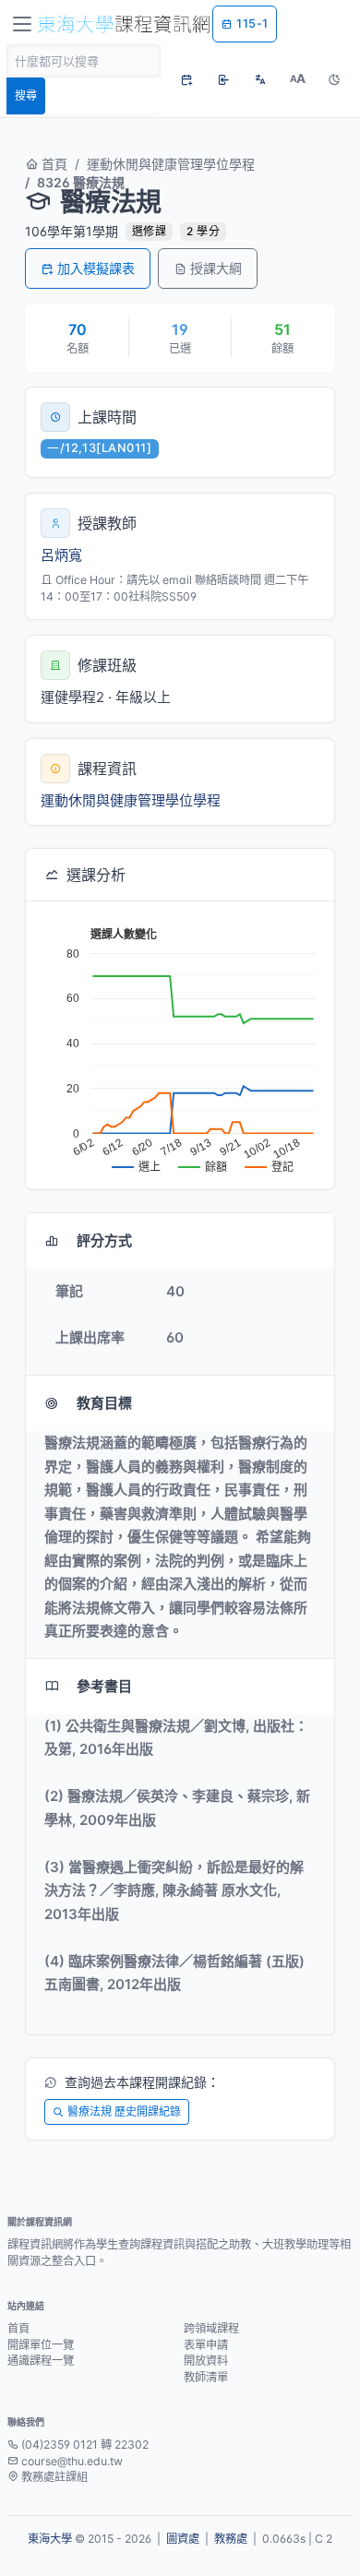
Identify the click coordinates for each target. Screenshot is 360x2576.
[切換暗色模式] (334, 79)
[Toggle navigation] (22, 24)
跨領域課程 (211, 2328)
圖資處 (183, 2539)
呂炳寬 (61, 555)
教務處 (231, 2539)
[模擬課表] (186, 79)
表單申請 (206, 2345)
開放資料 (206, 2361)
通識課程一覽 (41, 2361)
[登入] (223, 79)
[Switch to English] (260, 79)
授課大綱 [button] (216, 268)
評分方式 (104, 1240)
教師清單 (206, 2377)
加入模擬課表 (96, 268)
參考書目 (104, 1686)
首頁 (53, 164)
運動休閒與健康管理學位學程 (171, 164)
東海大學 (50, 2539)
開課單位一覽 (41, 2345)
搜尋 (26, 95)
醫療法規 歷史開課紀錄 (124, 2111)
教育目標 (104, 1403)
